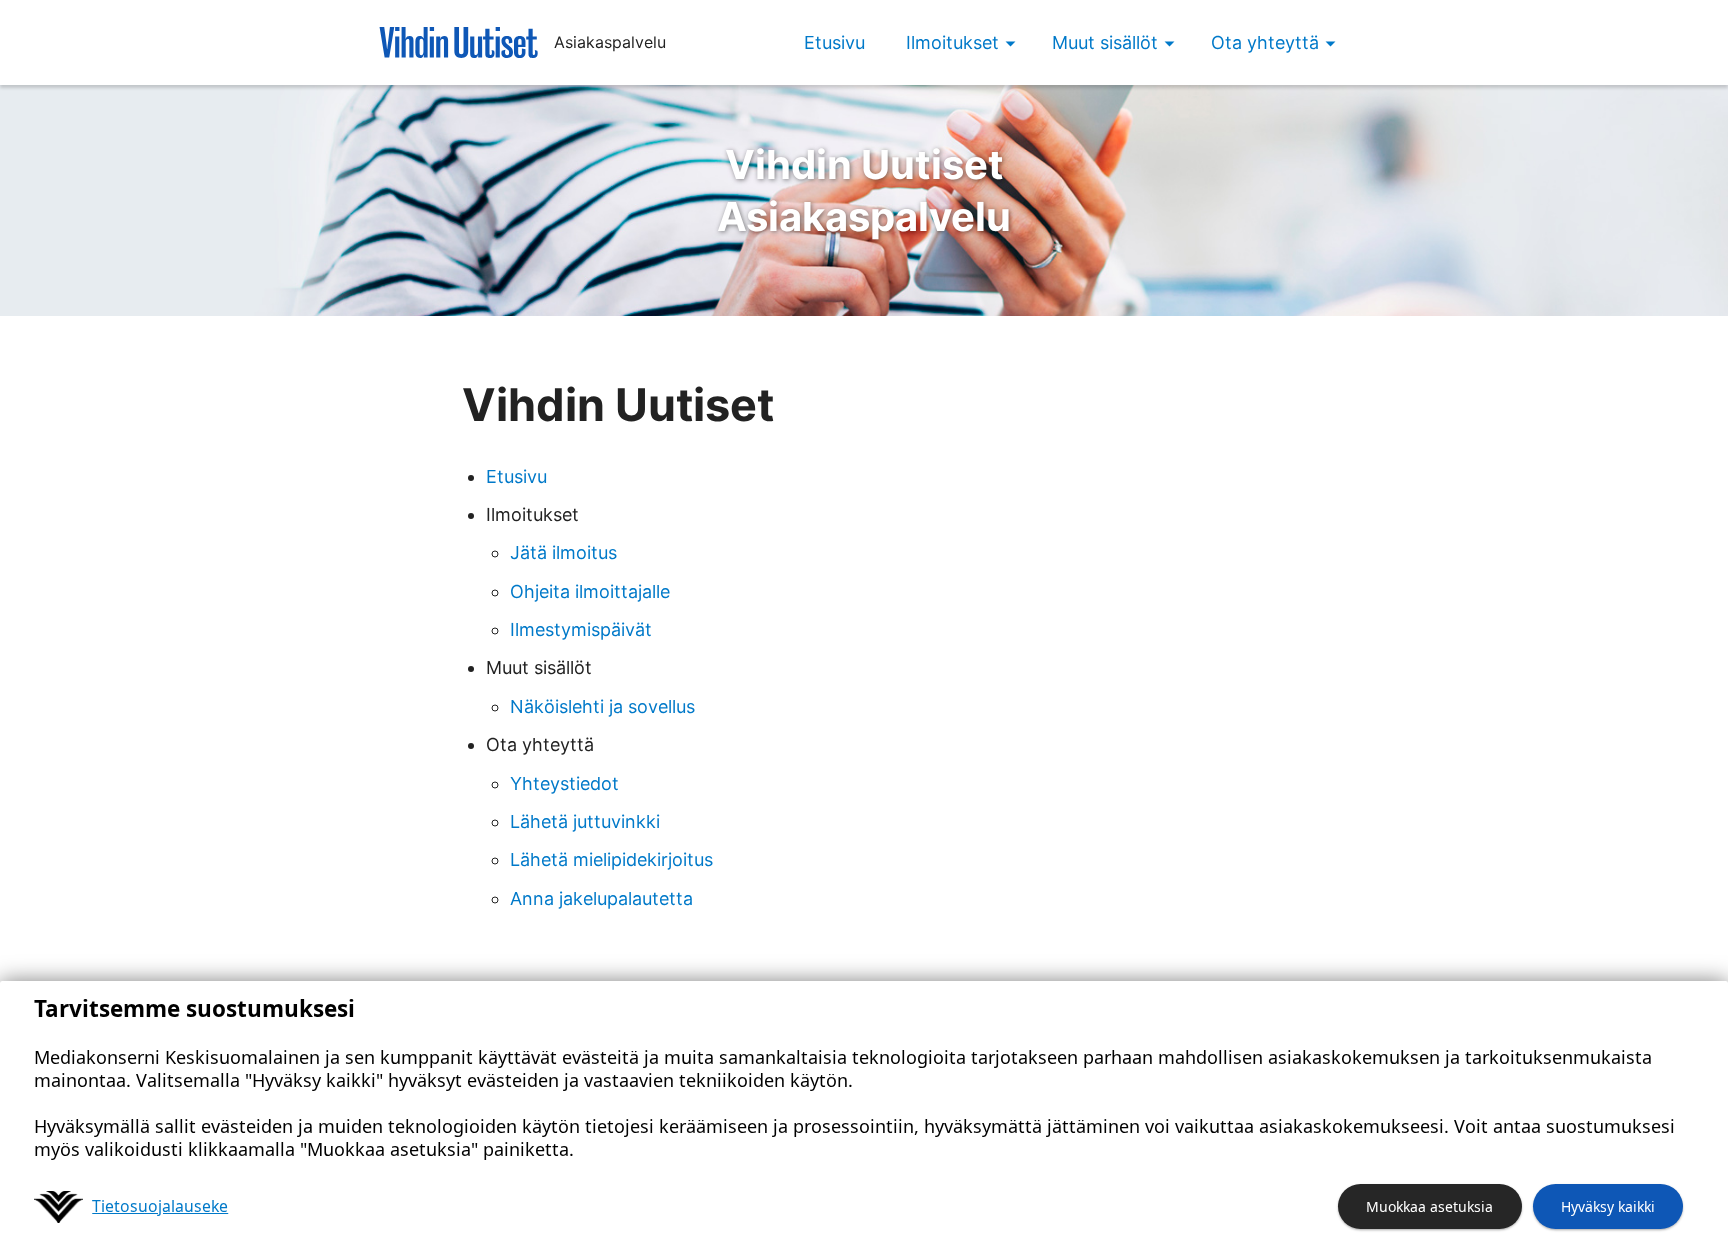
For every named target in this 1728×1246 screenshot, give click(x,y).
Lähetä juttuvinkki (585, 821)
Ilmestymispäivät (581, 629)
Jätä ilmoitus (563, 552)
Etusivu (834, 42)
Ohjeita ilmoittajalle (590, 591)
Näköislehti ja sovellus (602, 706)
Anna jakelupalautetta (601, 898)
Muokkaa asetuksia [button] (1429, 1206)
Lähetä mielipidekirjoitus (611, 859)
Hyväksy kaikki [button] (1608, 1206)
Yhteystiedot (564, 783)
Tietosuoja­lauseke (160, 1206)
